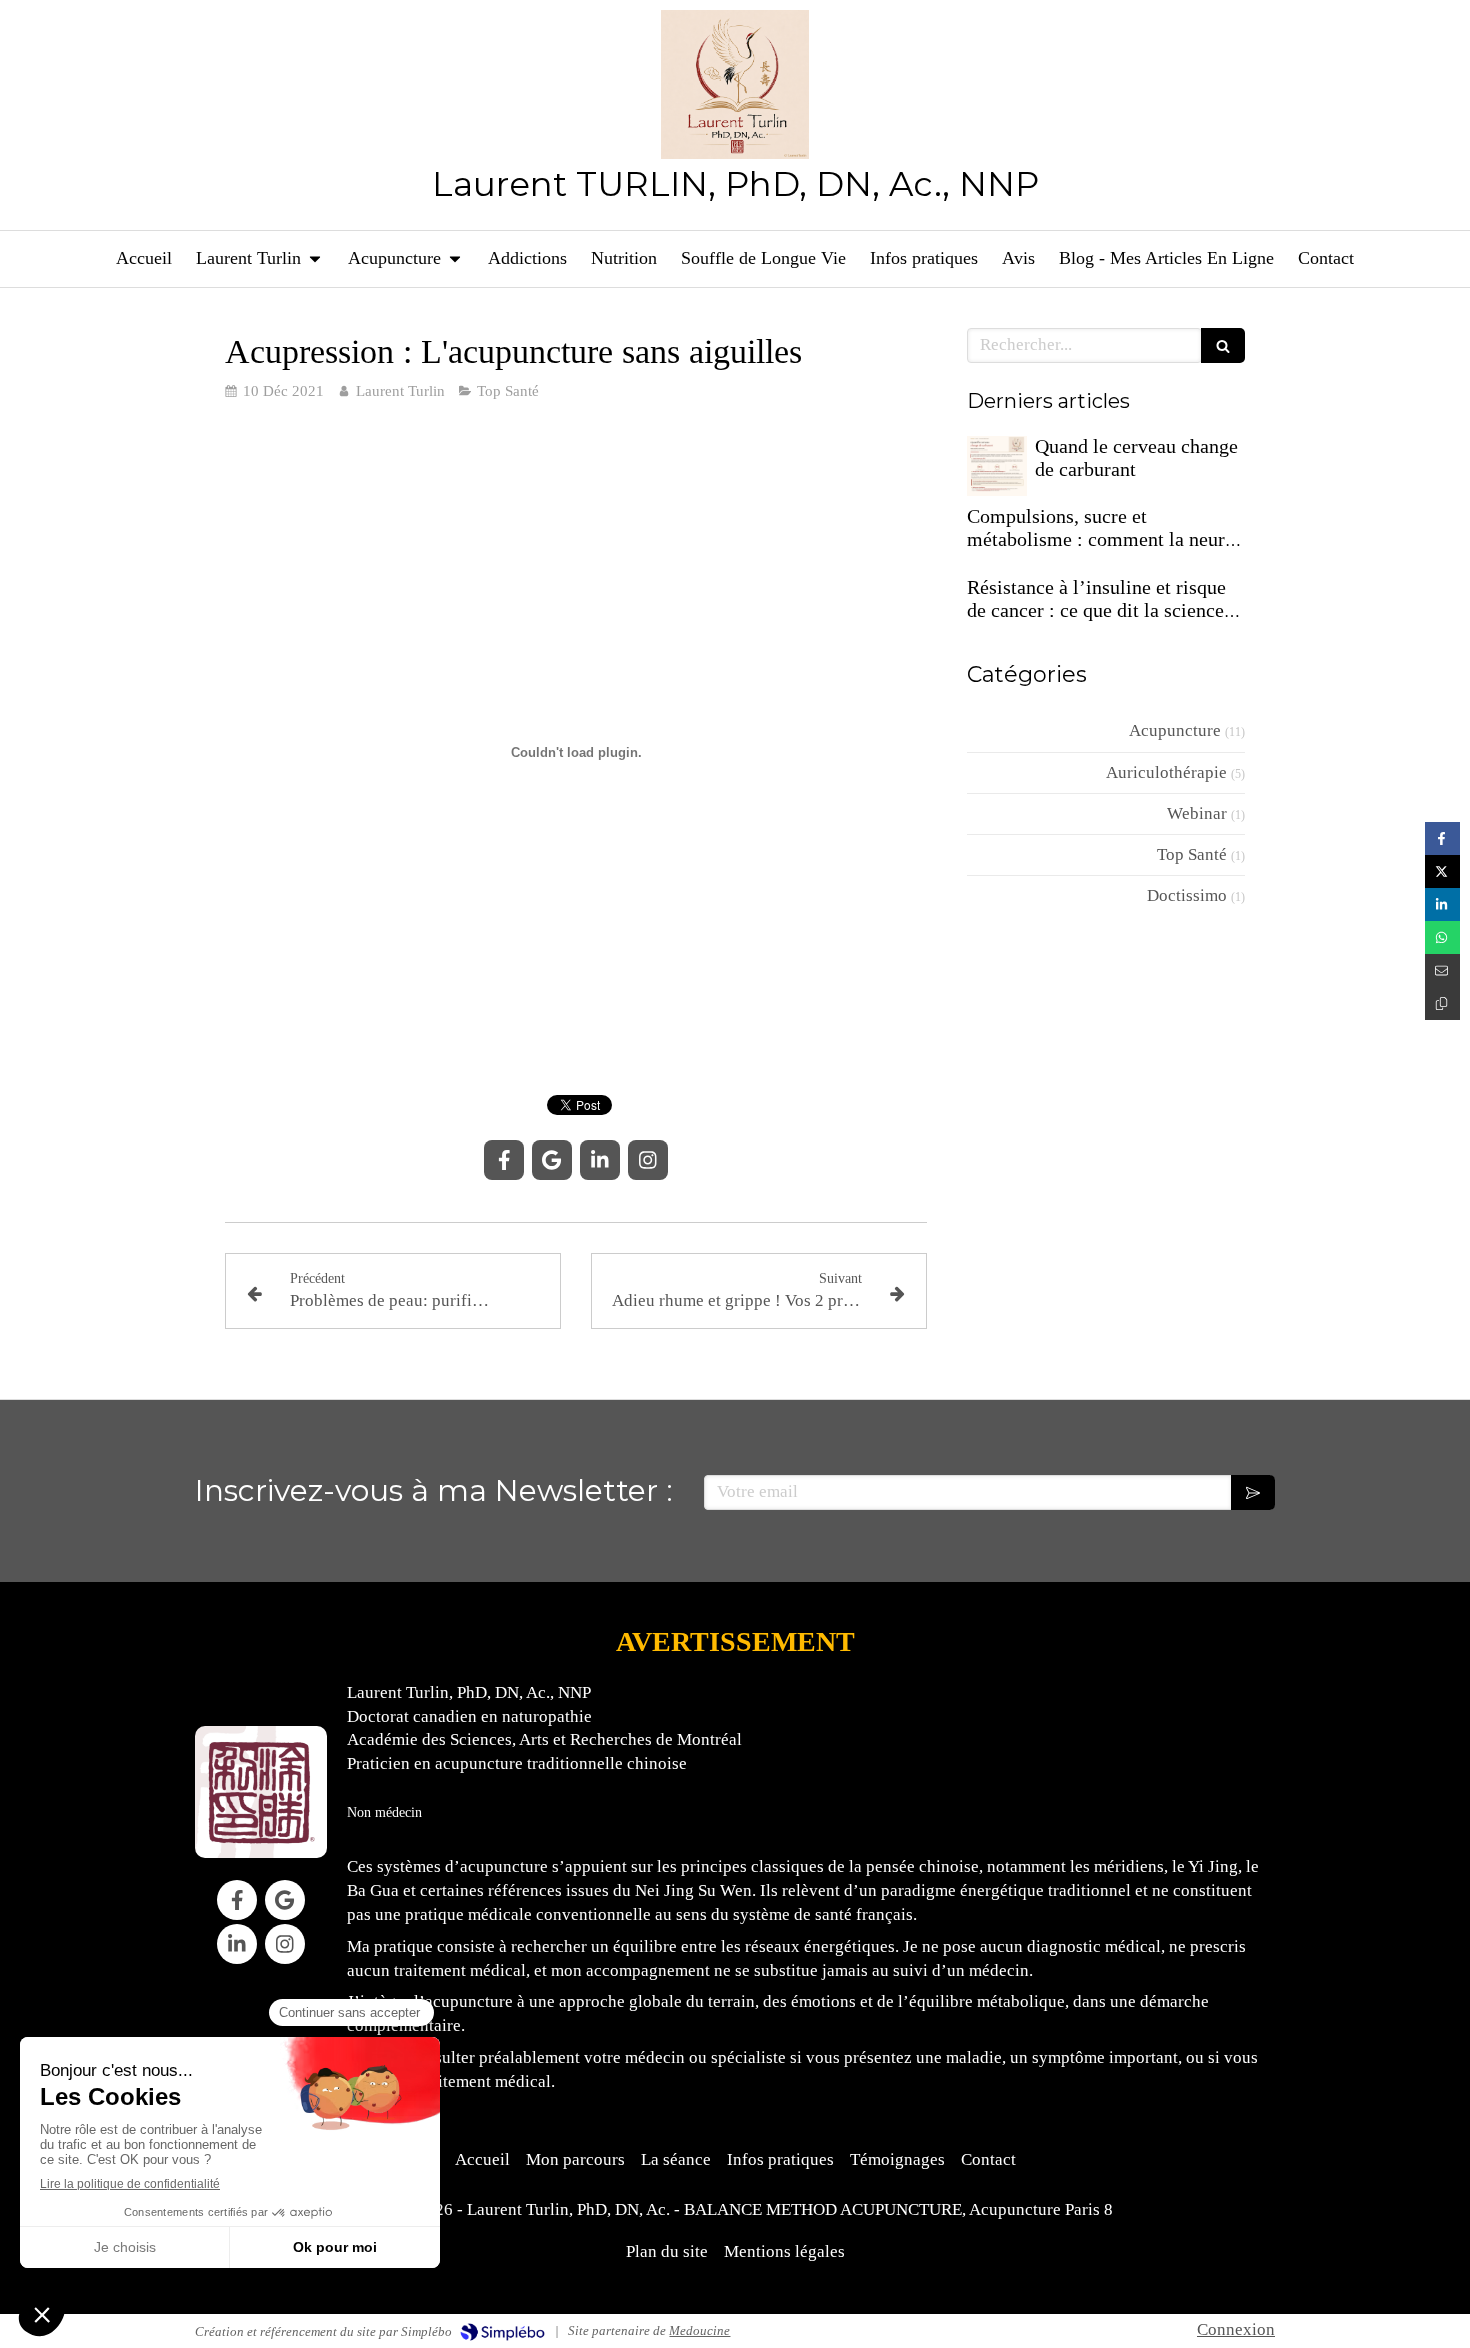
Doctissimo (1187, 895)
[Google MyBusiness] (552, 1160)
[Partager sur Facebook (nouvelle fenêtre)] (1442, 838)
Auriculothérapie (1166, 772)
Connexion (1236, 2329)
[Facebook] (504, 1160)
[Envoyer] (1253, 1492)
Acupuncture (1175, 730)
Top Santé (1192, 854)
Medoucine (699, 2330)
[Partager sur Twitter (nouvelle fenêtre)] (1442, 871)
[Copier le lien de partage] (1442, 1003)
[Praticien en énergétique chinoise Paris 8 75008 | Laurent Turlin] (735, 84)
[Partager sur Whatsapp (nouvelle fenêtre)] (1442, 937)
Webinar (1197, 813)
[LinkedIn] (600, 1160)
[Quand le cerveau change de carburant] (997, 466)
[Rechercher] (1223, 345)
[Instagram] (648, 1160)
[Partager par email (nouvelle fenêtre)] (1442, 970)
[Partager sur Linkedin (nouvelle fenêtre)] (1442, 904)
